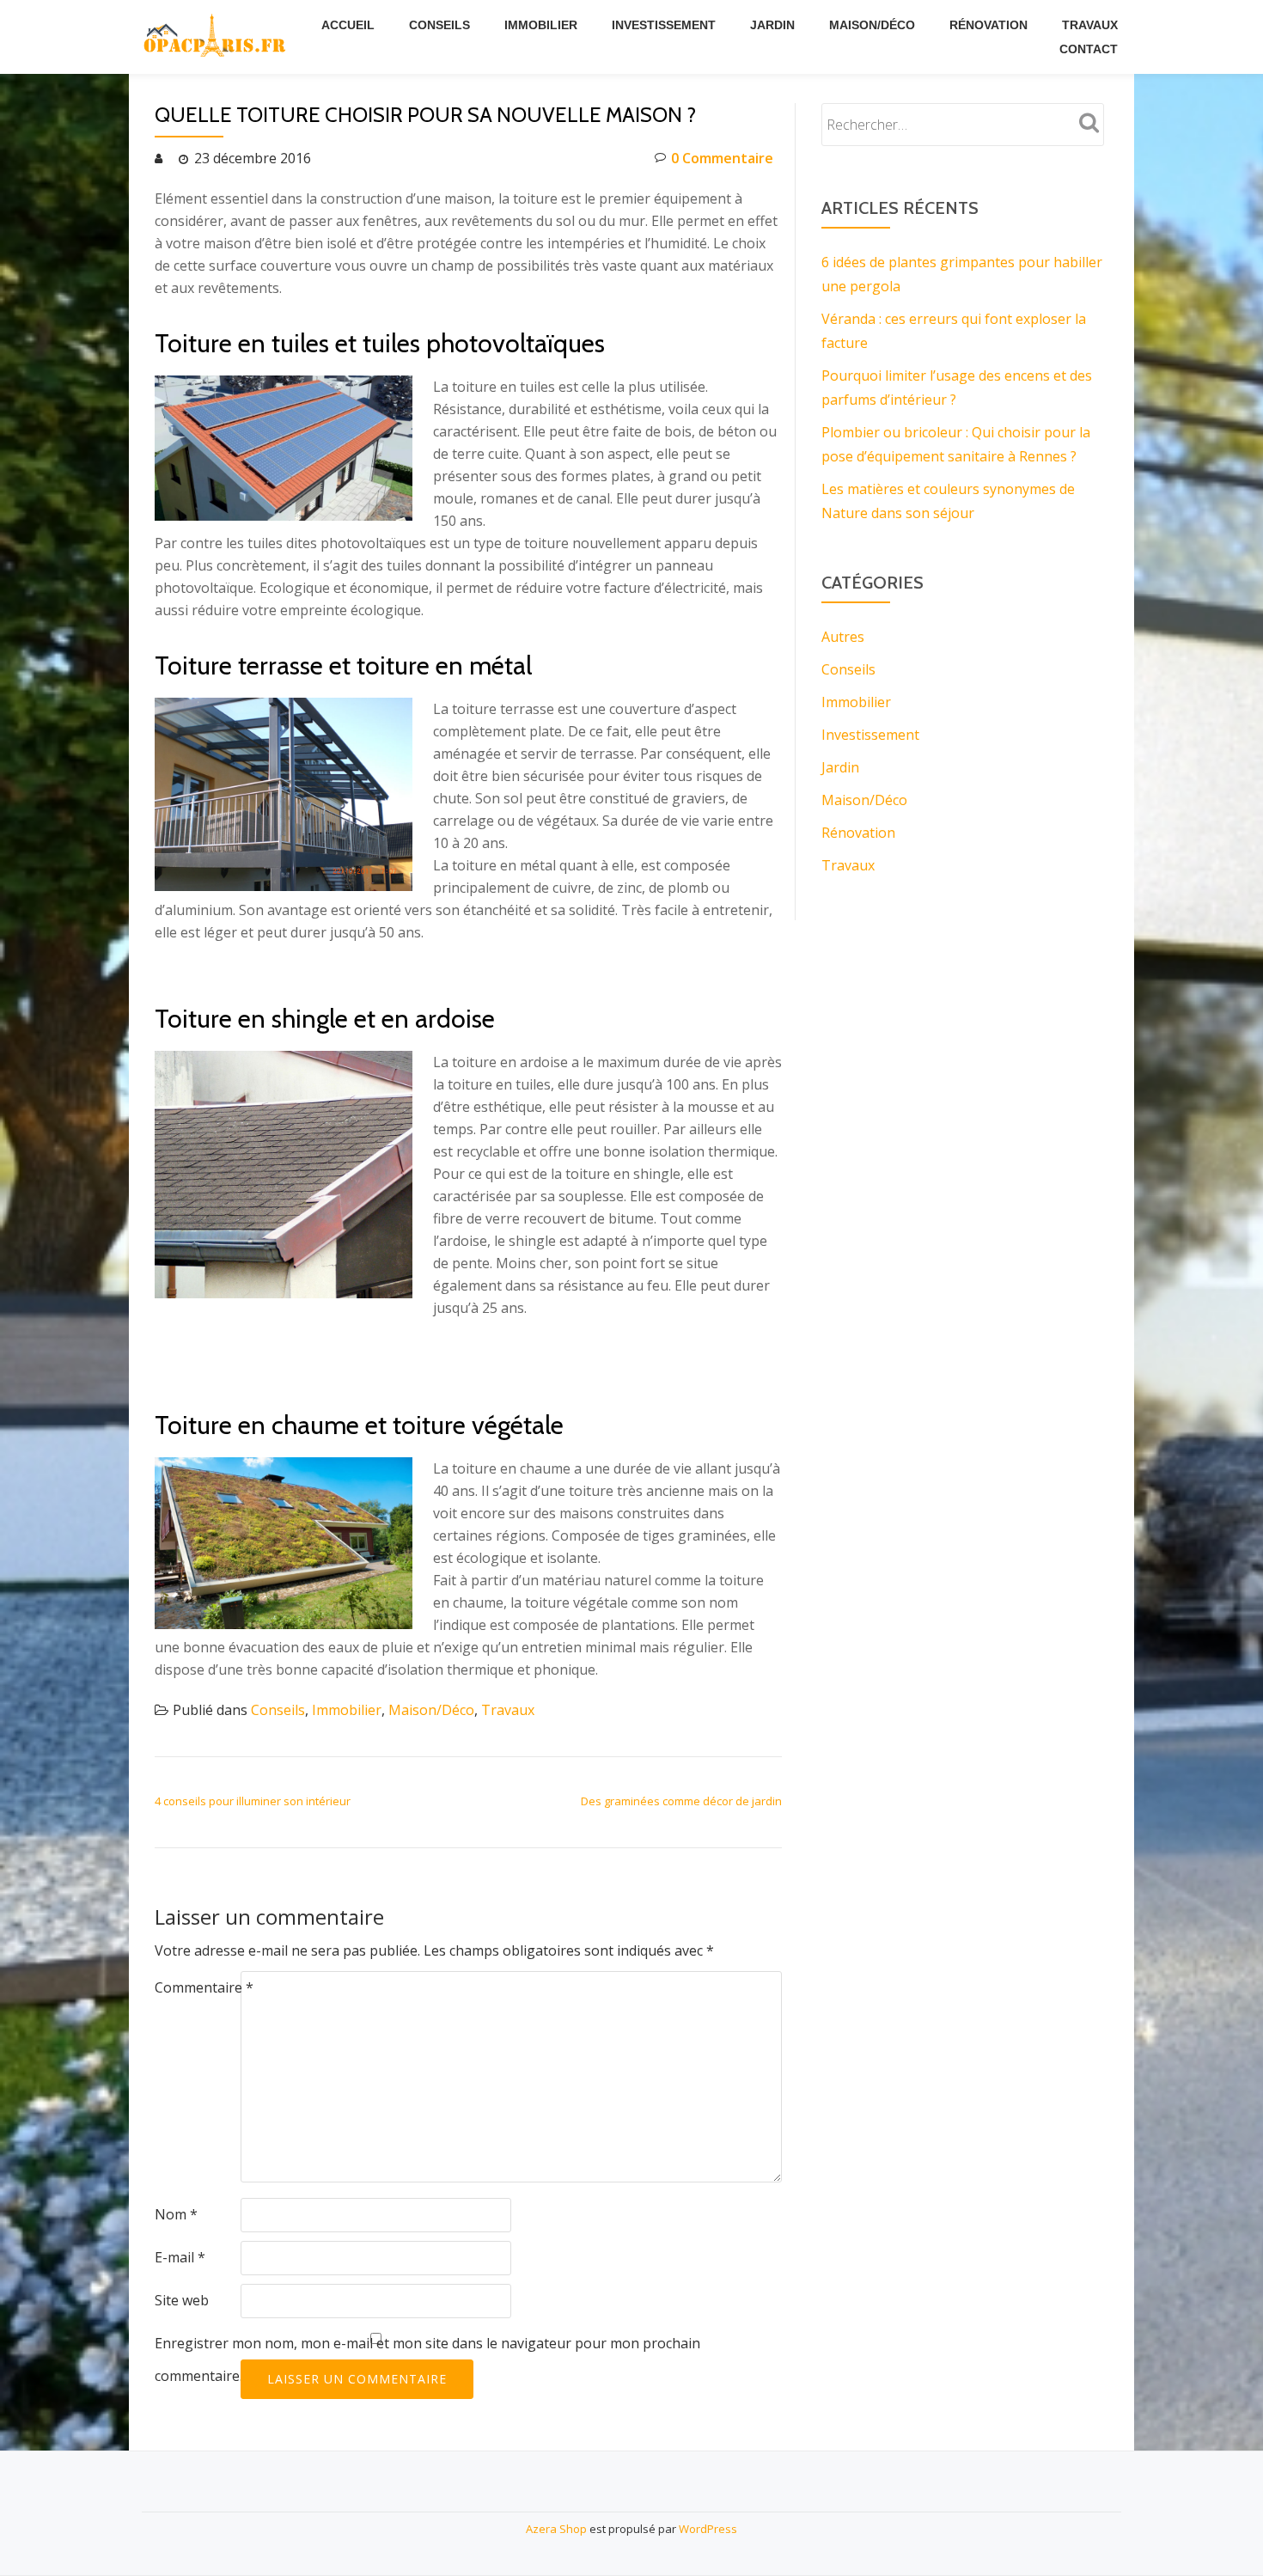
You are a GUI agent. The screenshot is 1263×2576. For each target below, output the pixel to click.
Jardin (772, 25)
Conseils (439, 25)
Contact (1089, 49)
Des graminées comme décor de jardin (681, 1801)
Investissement (664, 25)
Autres (843, 637)
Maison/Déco (872, 25)
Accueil (348, 25)
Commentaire (204, 1987)
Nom (176, 2214)
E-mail (180, 2257)
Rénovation (988, 25)
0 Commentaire (722, 158)
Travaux (1090, 25)
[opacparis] (217, 37)
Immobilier (541, 25)
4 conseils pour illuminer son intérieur (253, 1801)
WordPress (708, 2529)
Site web (182, 2300)
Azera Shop (556, 2529)
